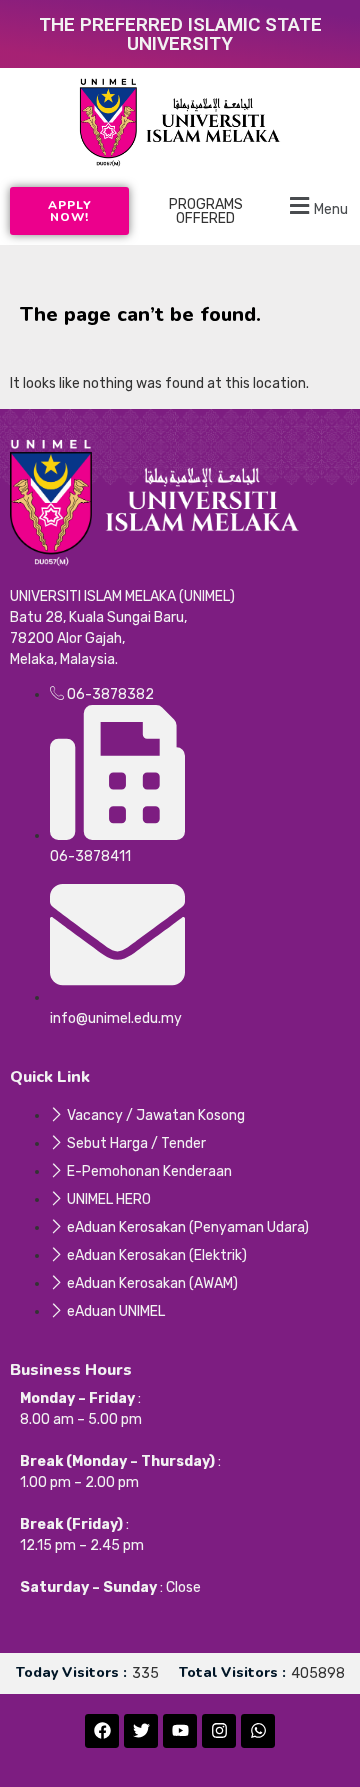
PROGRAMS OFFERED (206, 211)
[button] (316, 205)
